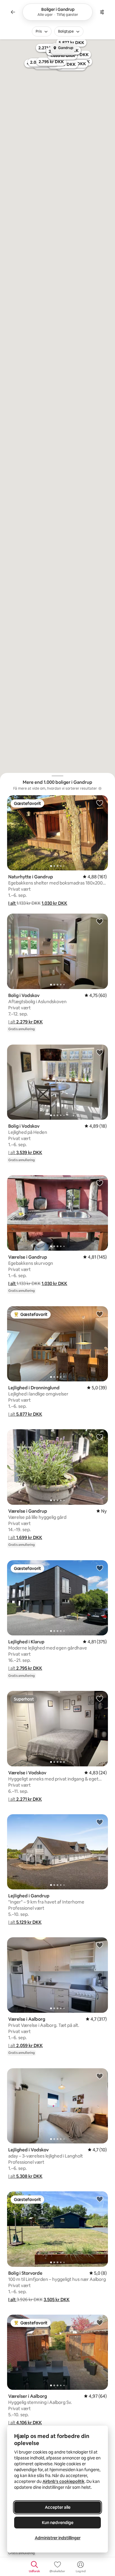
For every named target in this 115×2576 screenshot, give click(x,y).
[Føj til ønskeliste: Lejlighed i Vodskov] (100, 2076)
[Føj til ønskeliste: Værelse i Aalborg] (100, 1945)
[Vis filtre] (102, 12)
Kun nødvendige (58, 2523)
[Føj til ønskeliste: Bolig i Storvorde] (100, 2199)
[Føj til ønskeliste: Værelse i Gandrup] (100, 1183)
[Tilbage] (13, 12)
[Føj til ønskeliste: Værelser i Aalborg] (100, 2322)
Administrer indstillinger (58, 2538)
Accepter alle (58, 2507)
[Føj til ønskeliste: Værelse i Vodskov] (100, 1699)
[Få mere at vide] (100, 788)
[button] (12, 903)
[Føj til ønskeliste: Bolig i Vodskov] (100, 921)
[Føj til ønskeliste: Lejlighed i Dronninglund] (100, 1314)
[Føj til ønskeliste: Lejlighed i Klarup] (100, 1568)
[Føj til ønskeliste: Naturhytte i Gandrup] (100, 803)
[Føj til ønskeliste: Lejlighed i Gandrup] (100, 1822)
